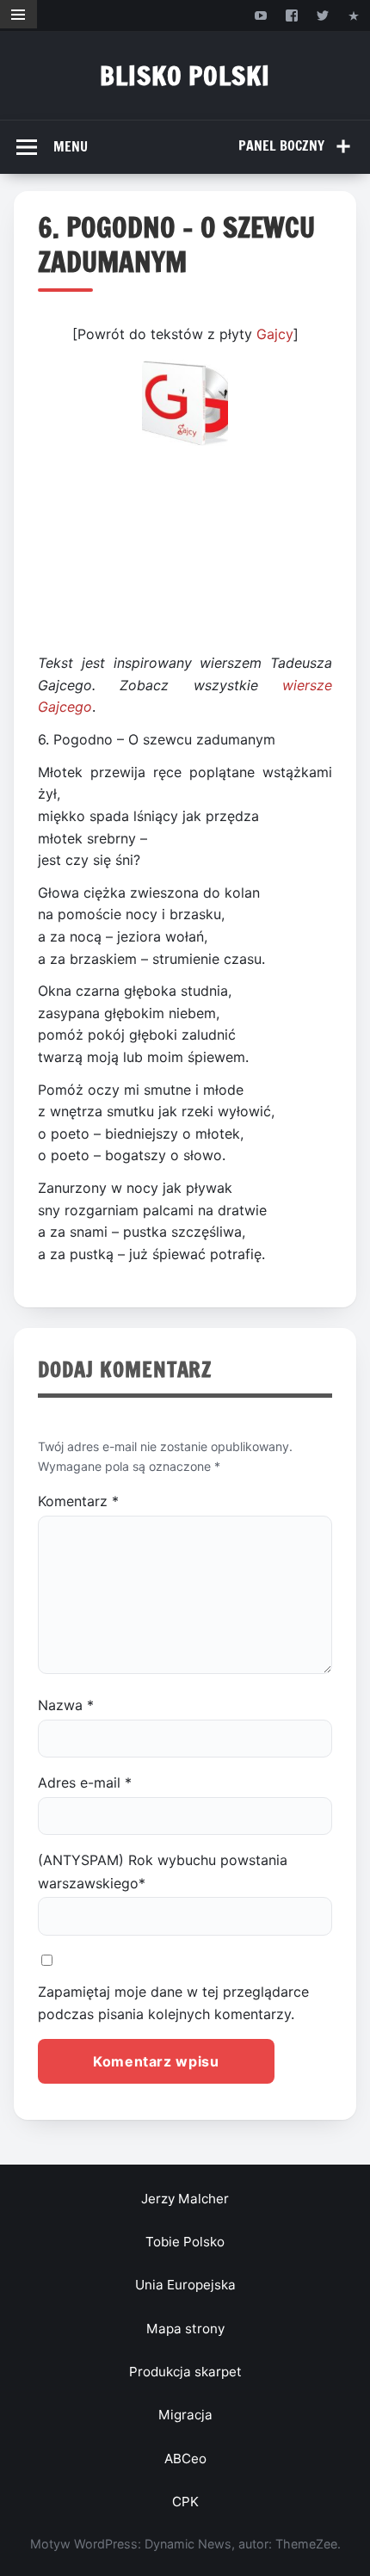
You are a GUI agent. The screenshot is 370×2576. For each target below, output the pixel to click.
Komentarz (78, 1501)
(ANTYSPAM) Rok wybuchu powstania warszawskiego (163, 1871)
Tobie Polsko (185, 2242)
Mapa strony (185, 2329)
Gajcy (275, 334)
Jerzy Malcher (185, 2199)
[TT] (323, 15)
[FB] (291, 15)
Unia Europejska (185, 2285)
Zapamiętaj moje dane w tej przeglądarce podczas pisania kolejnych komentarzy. (173, 2003)
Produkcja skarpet (185, 2372)
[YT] (260, 15)
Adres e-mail (85, 1782)
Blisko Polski (185, 75)
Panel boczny (281, 145)
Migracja (185, 2415)
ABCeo (185, 2459)
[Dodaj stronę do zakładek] (354, 15)
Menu (71, 146)
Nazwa (66, 1705)
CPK (185, 2502)
